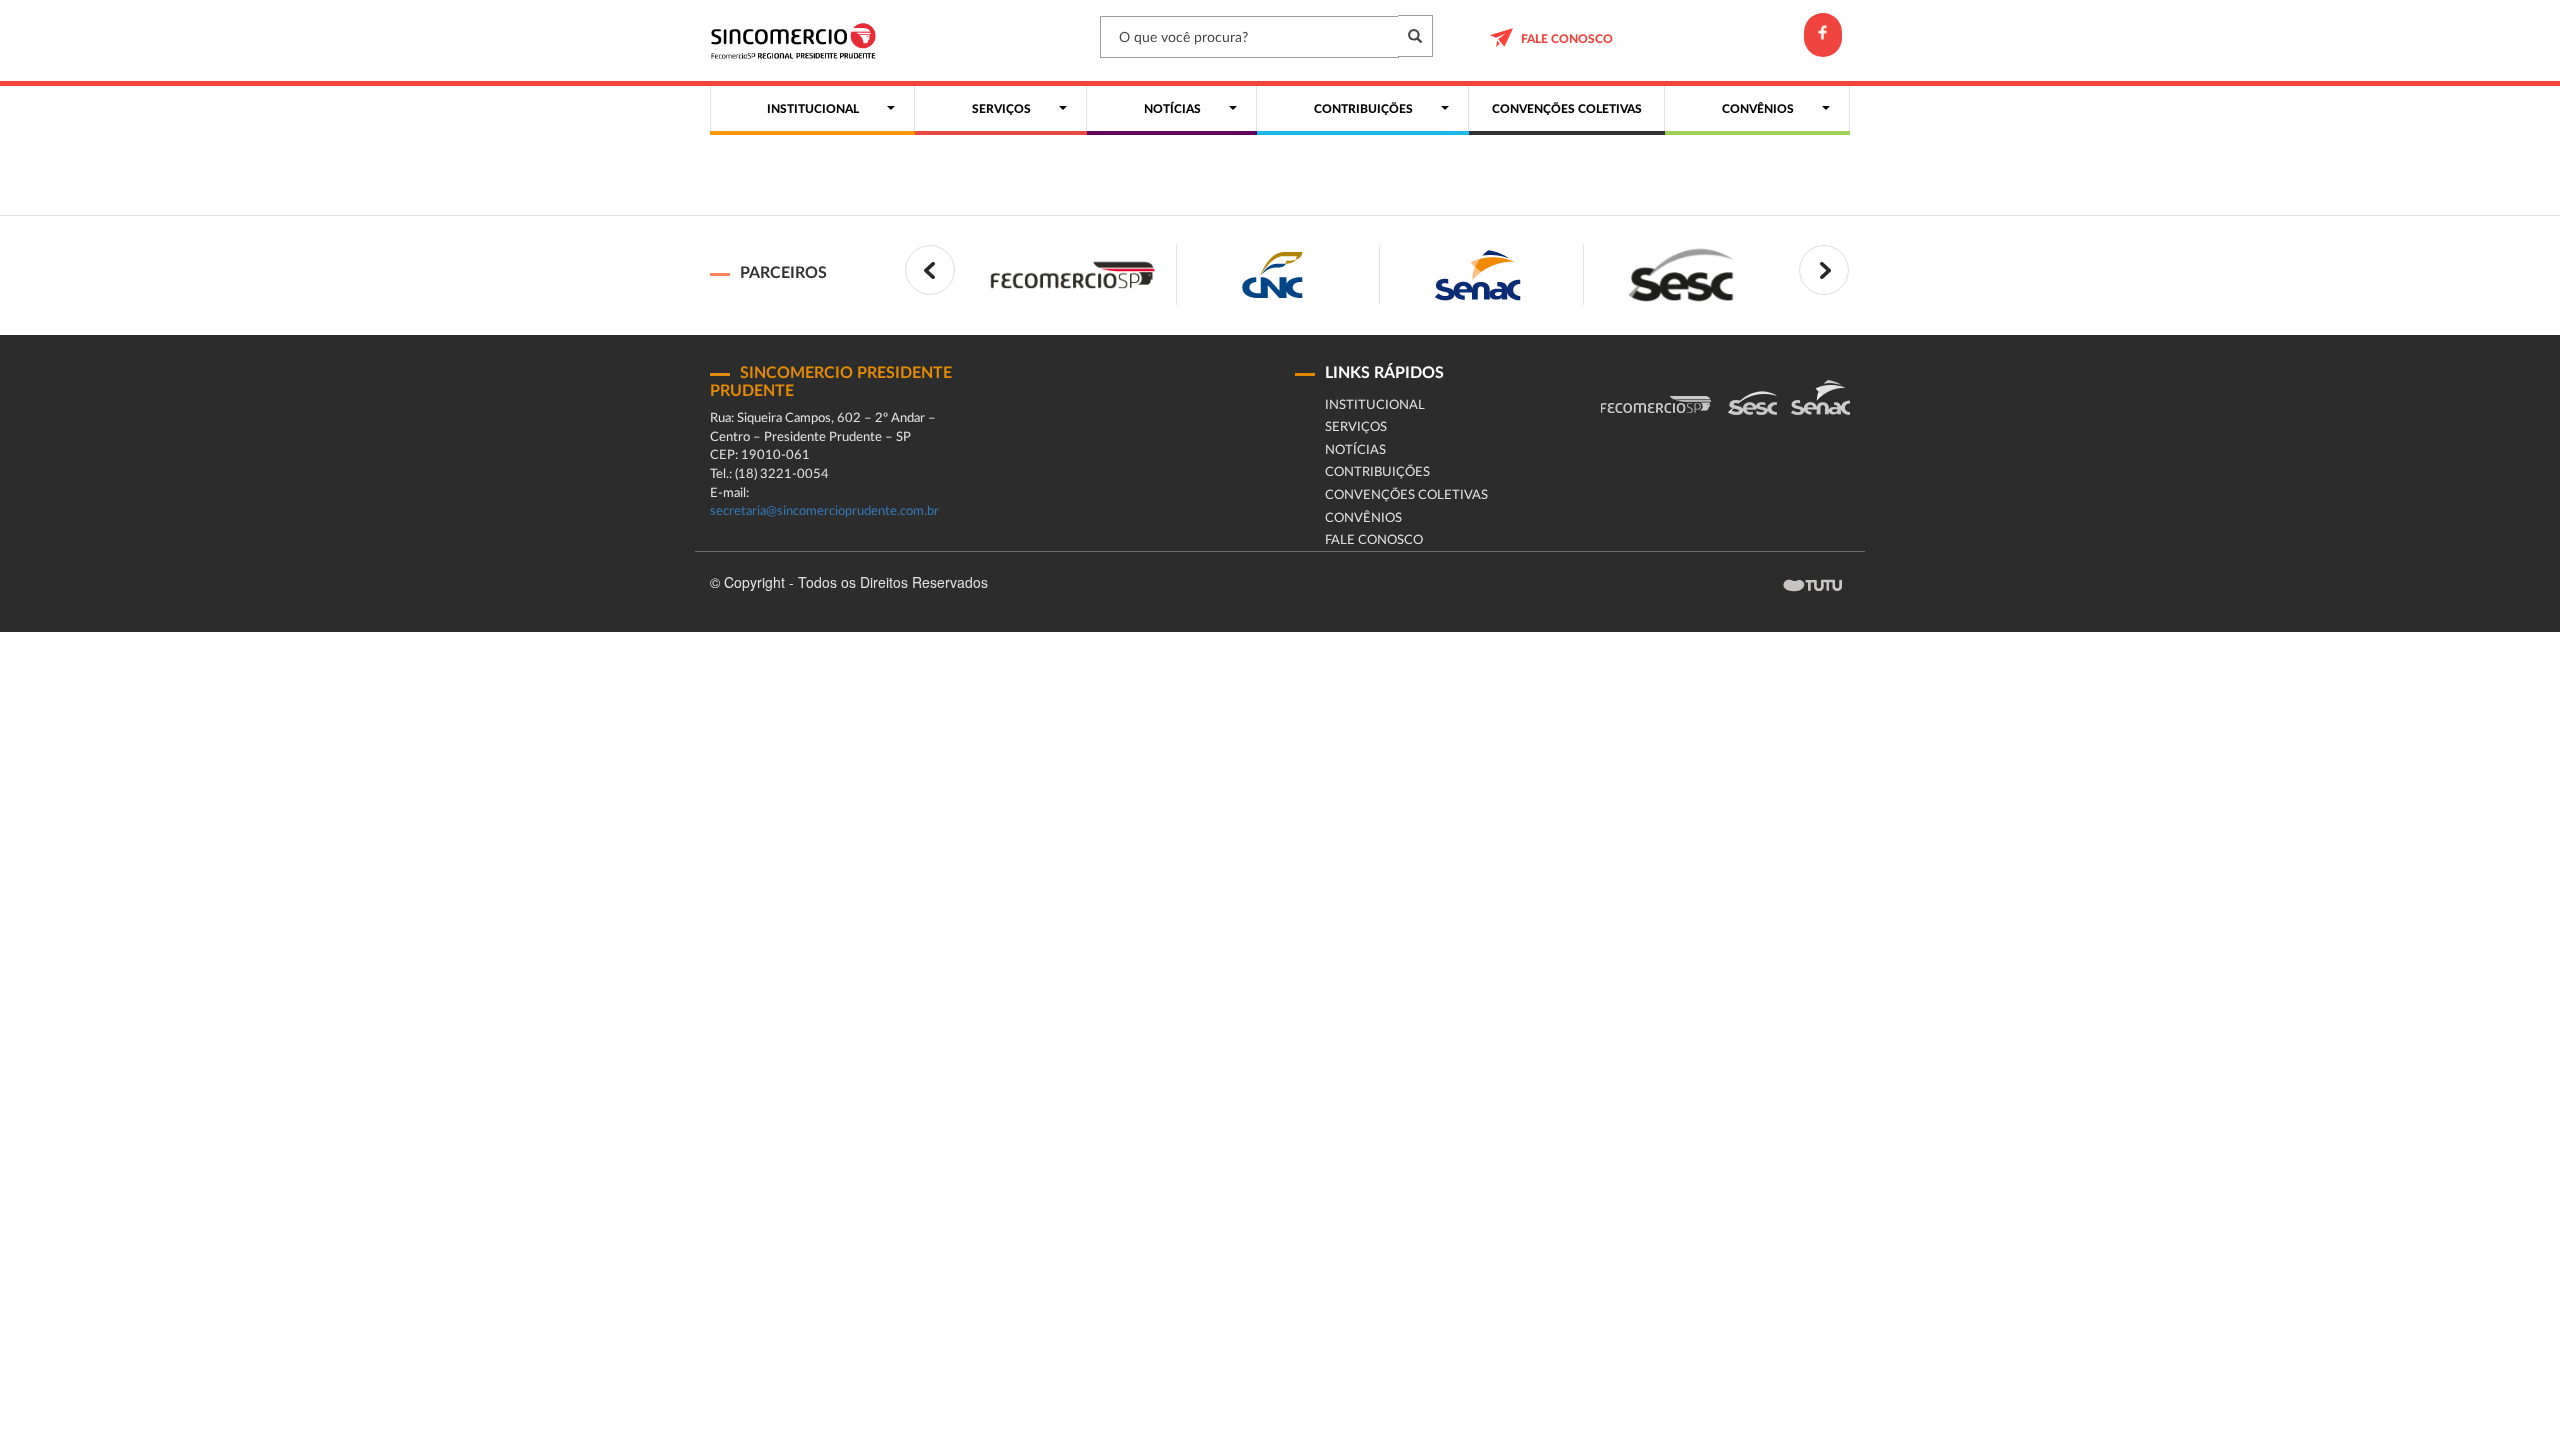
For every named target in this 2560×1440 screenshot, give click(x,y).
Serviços (1356, 427)
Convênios (1363, 518)
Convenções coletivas (1406, 495)
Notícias (1355, 450)
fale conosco (1567, 39)
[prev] (930, 270)
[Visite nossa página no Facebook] (1823, 35)
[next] (1824, 270)
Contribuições (1377, 472)
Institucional (1375, 405)
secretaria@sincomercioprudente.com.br (824, 511)
